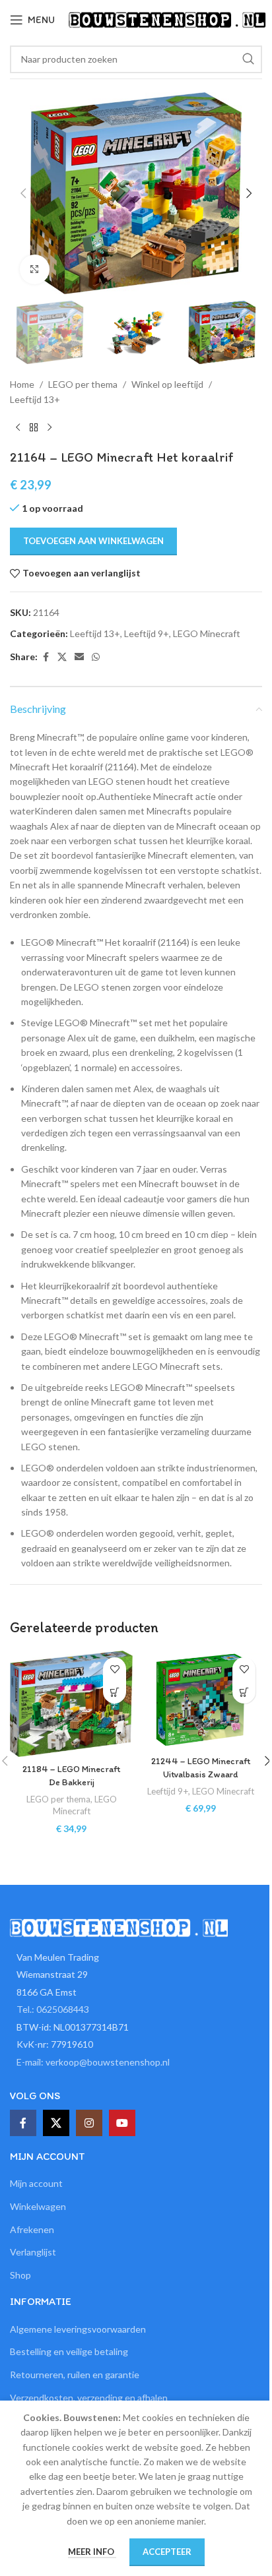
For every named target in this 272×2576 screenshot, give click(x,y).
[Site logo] (167, 19)
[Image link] (119, 1926)
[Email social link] (79, 657)
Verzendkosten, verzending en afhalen (89, 2398)
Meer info (92, 2552)
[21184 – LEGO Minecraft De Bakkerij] (71, 1703)
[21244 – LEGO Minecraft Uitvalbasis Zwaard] (201, 1700)
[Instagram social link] (89, 2123)
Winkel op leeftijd (167, 384)
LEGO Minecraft (207, 633)
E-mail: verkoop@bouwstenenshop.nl (93, 2062)
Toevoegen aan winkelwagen (93, 541)
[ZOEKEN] (248, 59)
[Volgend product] (50, 428)
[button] (23, 193)
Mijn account (36, 2183)
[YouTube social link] (122, 2123)
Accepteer (167, 2552)
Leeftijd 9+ (147, 633)
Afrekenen (32, 2229)
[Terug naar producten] (34, 428)
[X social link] (62, 657)
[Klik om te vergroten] (35, 269)
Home (22, 384)
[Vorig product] (18, 428)
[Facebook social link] (46, 657)
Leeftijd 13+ (35, 399)
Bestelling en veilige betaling (69, 2351)
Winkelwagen (38, 2206)
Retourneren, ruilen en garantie (75, 2375)
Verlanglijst (33, 2252)
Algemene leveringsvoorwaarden (78, 2329)
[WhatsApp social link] (96, 657)
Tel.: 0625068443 (53, 2009)
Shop (20, 2275)
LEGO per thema (83, 384)
